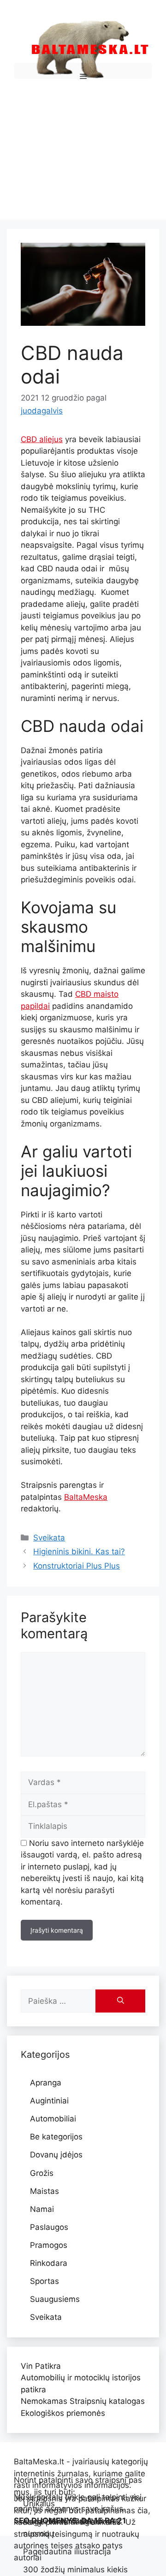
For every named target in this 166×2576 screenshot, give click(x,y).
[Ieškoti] (120, 2001)
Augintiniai (49, 2101)
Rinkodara (49, 2263)
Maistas (44, 2191)
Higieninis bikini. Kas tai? (79, 1552)
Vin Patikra (41, 2366)
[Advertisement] (83, 147)
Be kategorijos (56, 2137)
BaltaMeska (86, 1497)
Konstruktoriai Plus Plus (77, 1566)
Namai (42, 2209)
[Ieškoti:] (58, 2001)
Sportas (44, 2281)
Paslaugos (49, 2227)
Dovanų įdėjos (56, 2155)
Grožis (42, 2173)
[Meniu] (83, 71)
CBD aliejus (42, 439)
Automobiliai (53, 2119)
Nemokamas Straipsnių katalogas (83, 2401)
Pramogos (49, 2245)
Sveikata (49, 1538)
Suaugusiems (55, 2299)
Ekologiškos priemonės (63, 2413)
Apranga (46, 2083)
